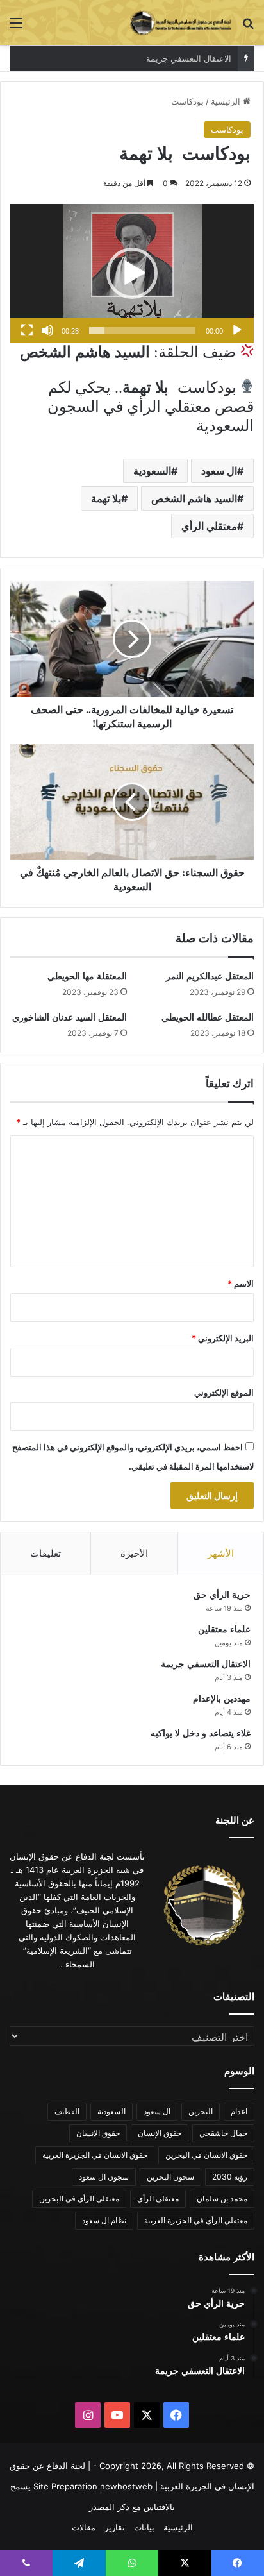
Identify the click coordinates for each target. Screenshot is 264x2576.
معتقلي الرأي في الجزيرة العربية (196, 2220)
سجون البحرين (170, 2177)
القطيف (67, 2111)
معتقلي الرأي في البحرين (79, 2199)
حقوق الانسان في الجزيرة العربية (95, 2155)
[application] (132, 274)
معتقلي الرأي (209, 526)
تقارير (115, 2527)
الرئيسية (227, 101)
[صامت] (47, 330)
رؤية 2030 (230, 2177)
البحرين (201, 2111)
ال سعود (219, 471)
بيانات (144, 2527)
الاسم (241, 1284)
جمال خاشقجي (223, 2133)
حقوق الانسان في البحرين (206, 2155)
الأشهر (221, 1553)
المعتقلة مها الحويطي (87, 977)
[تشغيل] (237, 330)
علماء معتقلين (224, 1630)
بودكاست (187, 101)
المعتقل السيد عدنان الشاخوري (70, 1018)
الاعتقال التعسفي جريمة (206, 1664)
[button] (132, 273)
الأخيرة (134, 1553)
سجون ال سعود (104, 2177)
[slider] (142, 330)
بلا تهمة (106, 498)
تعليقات (45, 1553)
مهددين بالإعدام (204, 58)
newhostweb (126, 2486)
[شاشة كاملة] (27, 330)
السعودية (152, 471)
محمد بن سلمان (222, 2199)
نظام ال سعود (104, 2220)
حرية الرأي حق (222, 1595)
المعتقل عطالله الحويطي (208, 1018)
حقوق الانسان (98, 2133)
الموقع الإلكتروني (224, 1393)
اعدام (239, 2111)
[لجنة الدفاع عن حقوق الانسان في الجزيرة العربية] (181, 22)
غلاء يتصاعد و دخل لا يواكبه (201, 1733)
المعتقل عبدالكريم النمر (210, 977)
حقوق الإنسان (160, 2133)
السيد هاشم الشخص (194, 498)
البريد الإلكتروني (223, 1338)
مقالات (84, 2527)
